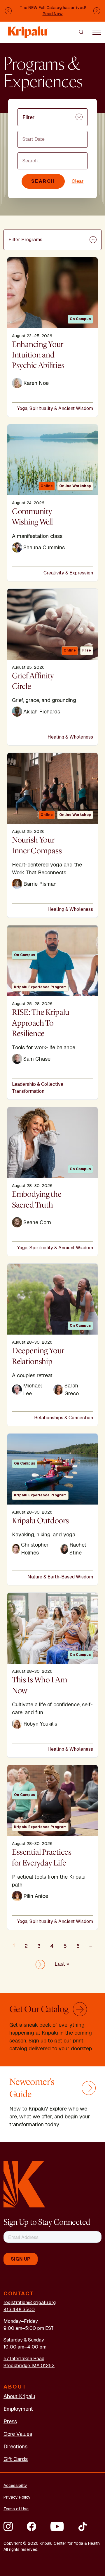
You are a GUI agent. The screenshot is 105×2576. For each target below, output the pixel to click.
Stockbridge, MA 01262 (29, 2366)
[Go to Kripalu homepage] (24, 2184)
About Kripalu (19, 2396)
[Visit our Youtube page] (57, 2526)
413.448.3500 (19, 2310)
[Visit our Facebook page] (32, 2526)
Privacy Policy (17, 2497)
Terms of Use (16, 2509)
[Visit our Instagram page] (8, 2526)
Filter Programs (25, 240)
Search (43, 181)
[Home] (28, 30)
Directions (15, 2446)
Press (10, 2421)
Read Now (53, 14)
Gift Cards (16, 2459)
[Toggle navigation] (97, 32)
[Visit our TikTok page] (83, 2526)
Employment (18, 2409)
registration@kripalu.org (30, 2303)
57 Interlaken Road (24, 2359)
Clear (78, 181)
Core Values (18, 2434)
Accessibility (15, 2485)
